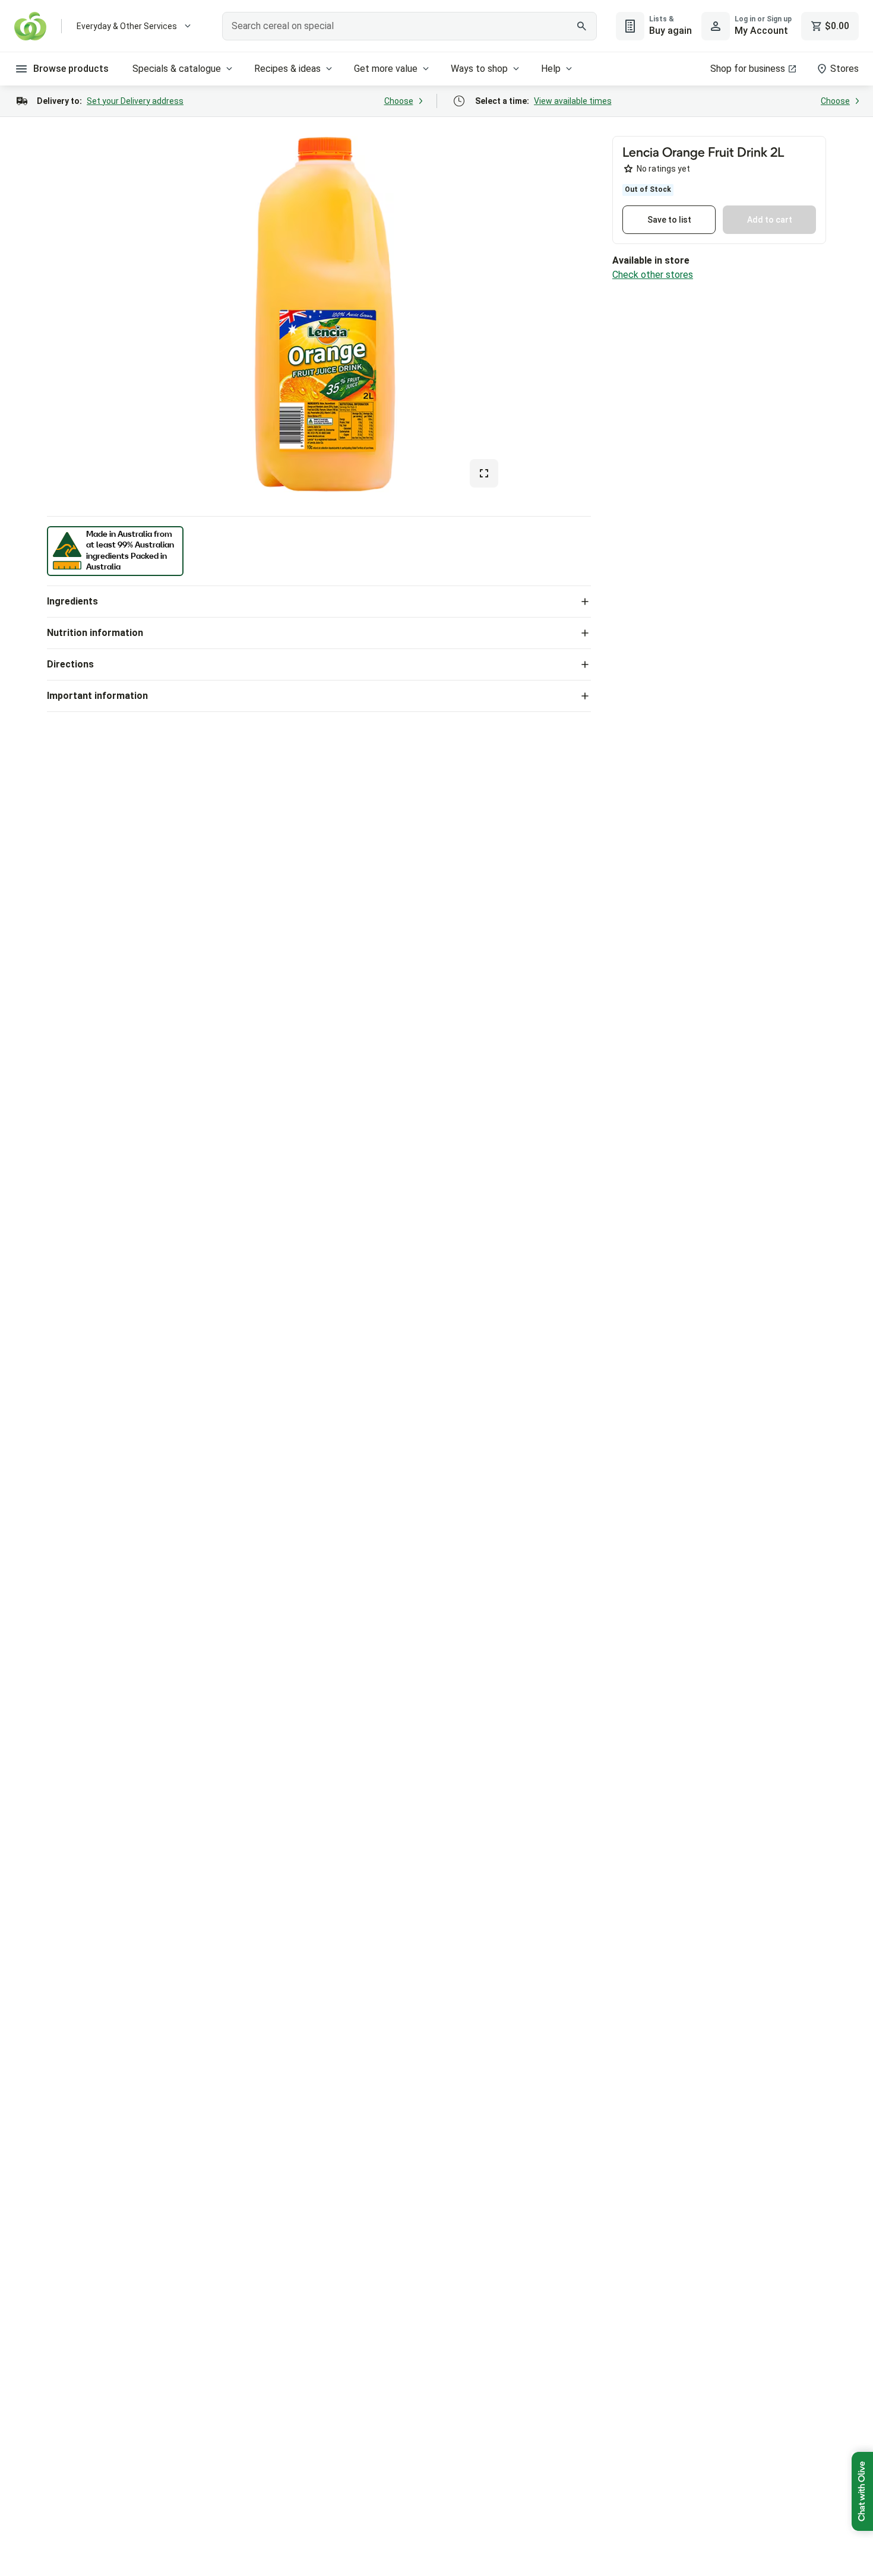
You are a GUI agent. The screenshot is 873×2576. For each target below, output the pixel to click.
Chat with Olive (862, 2491)
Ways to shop (479, 69)
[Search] (581, 26)
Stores (844, 69)
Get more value (386, 69)
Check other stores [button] (653, 275)
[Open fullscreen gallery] (484, 473)
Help (551, 69)
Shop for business (748, 69)
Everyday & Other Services (127, 26)
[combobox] (409, 26)
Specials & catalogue (177, 69)
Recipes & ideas (287, 69)
